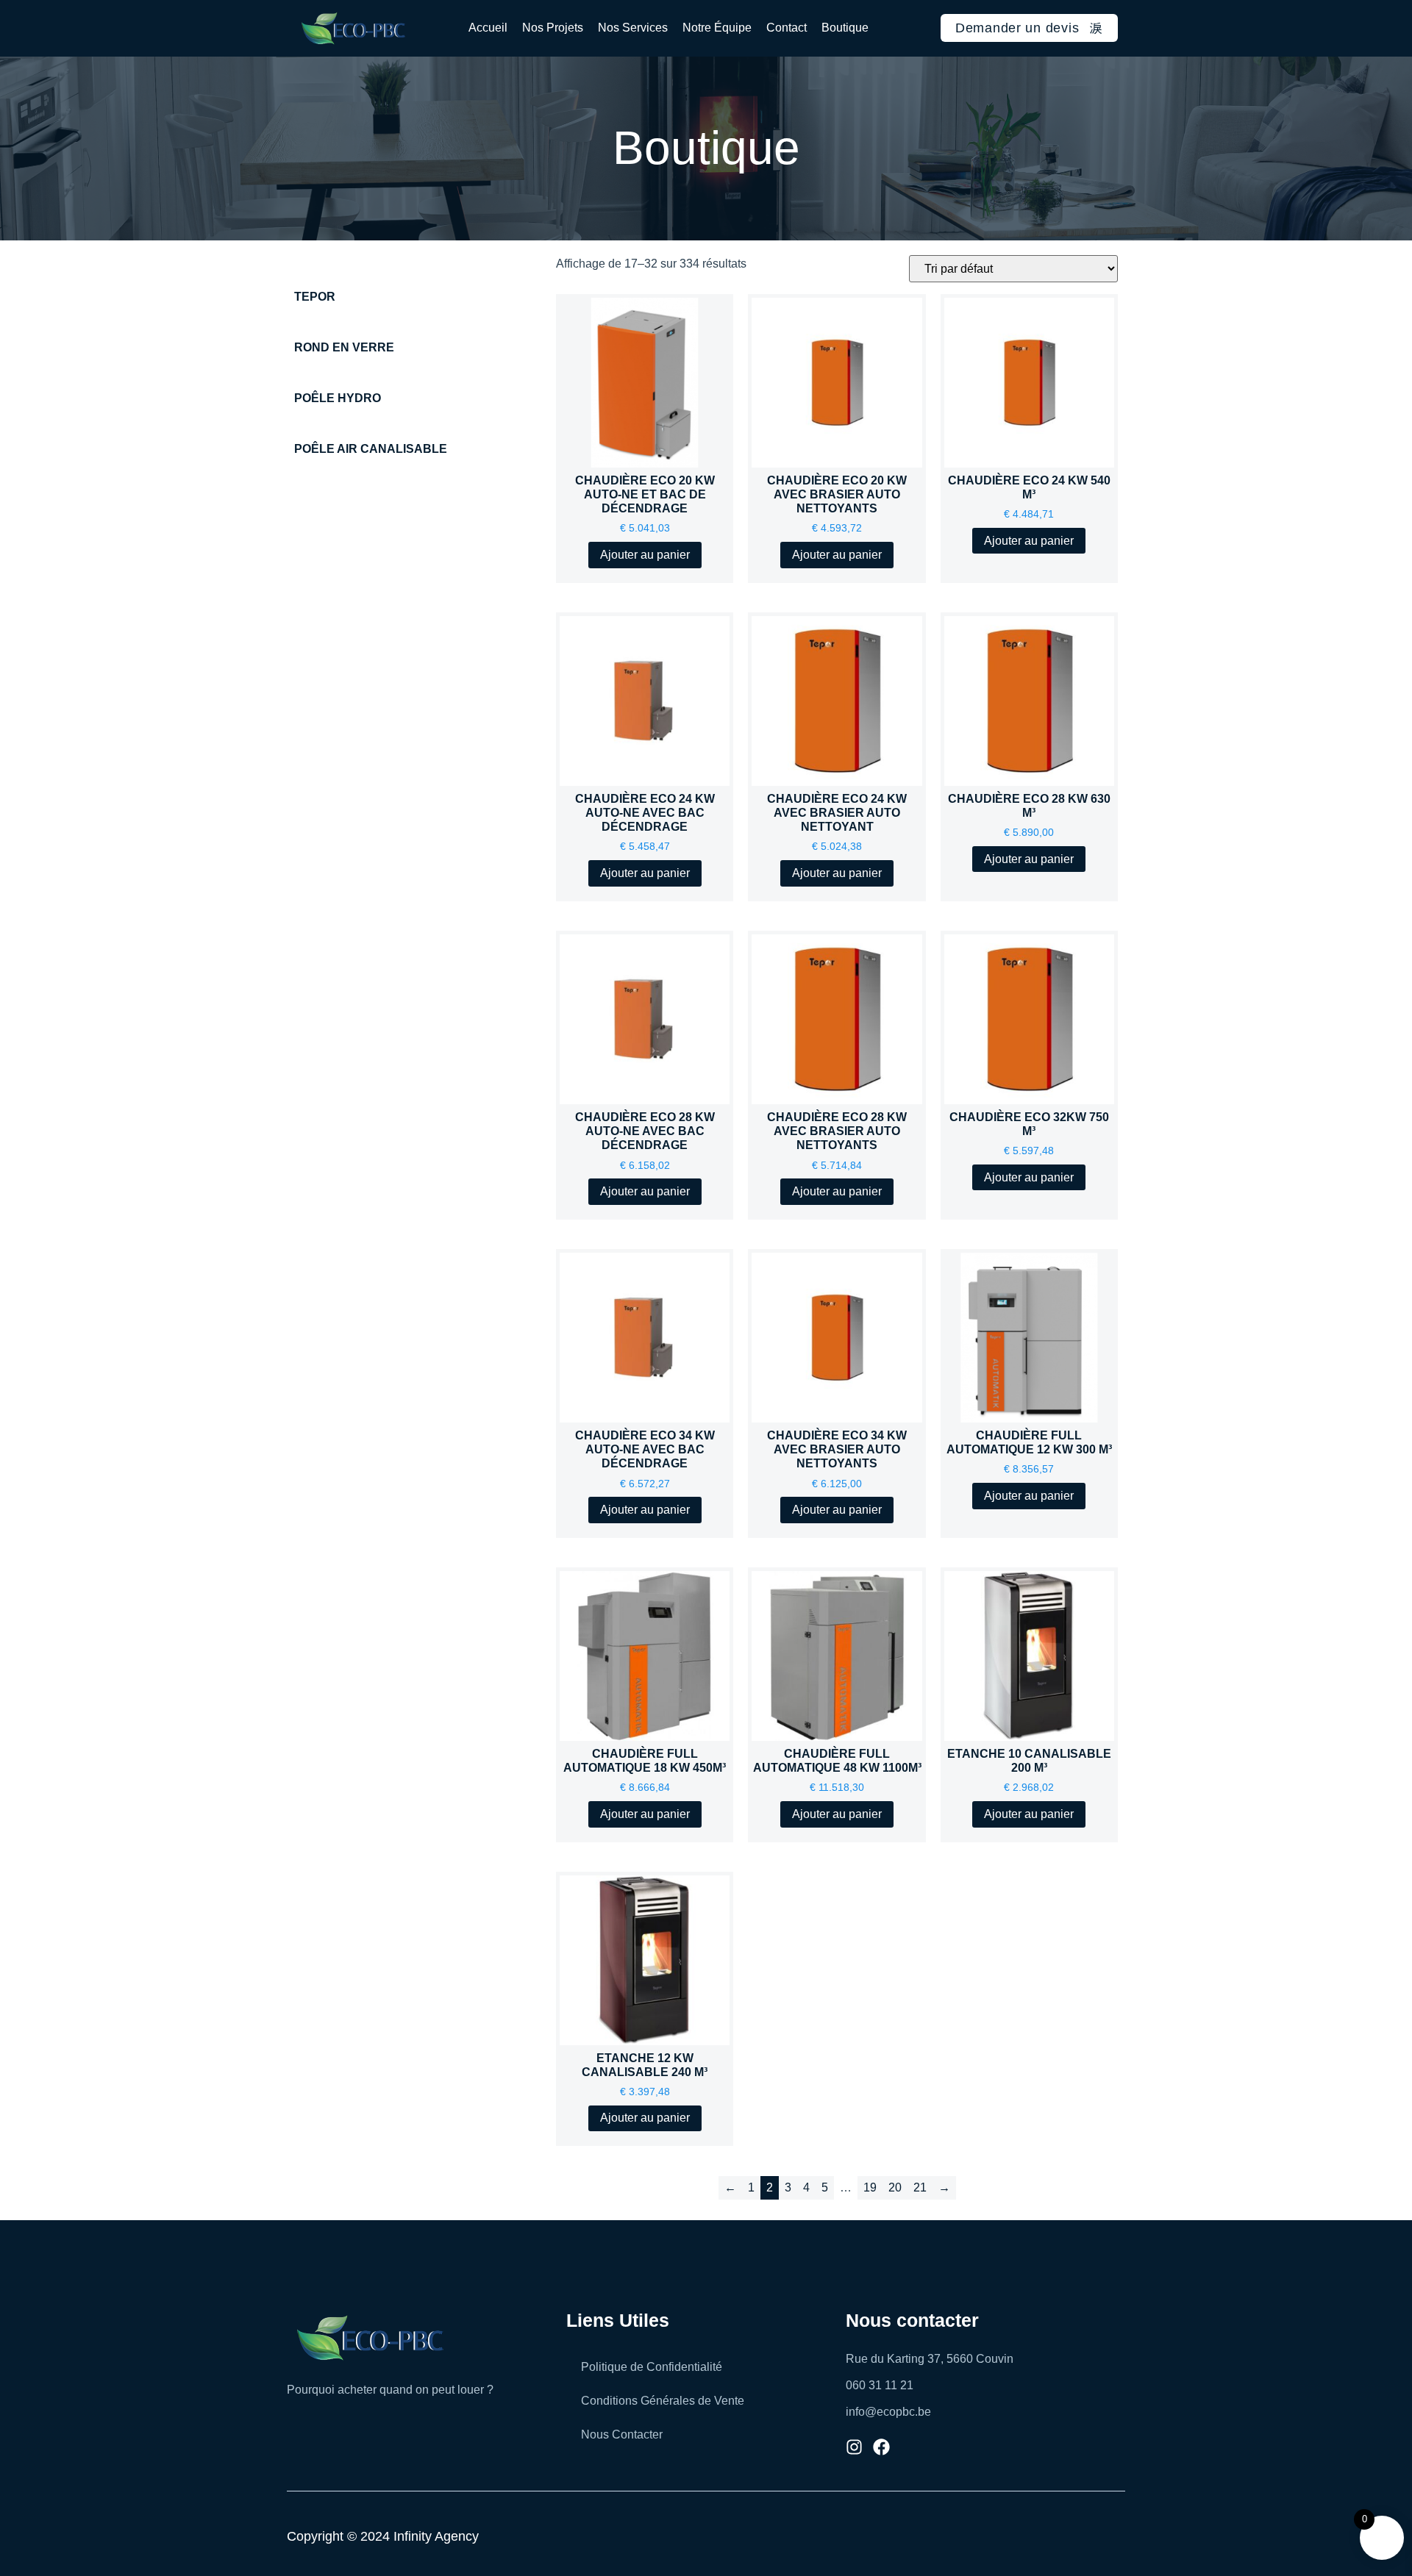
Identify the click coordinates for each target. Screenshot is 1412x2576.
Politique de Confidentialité (652, 2367)
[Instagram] (854, 2447)
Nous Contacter (622, 2434)
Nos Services (633, 28)
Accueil (488, 28)
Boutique (845, 28)
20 (895, 2187)
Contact (787, 28)
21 (920, 2187)
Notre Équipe (717, 28)
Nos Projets (553, 28)
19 (870, 2187)
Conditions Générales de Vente (663, 2401)
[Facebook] (881, 2447)
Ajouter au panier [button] (645, 555)
